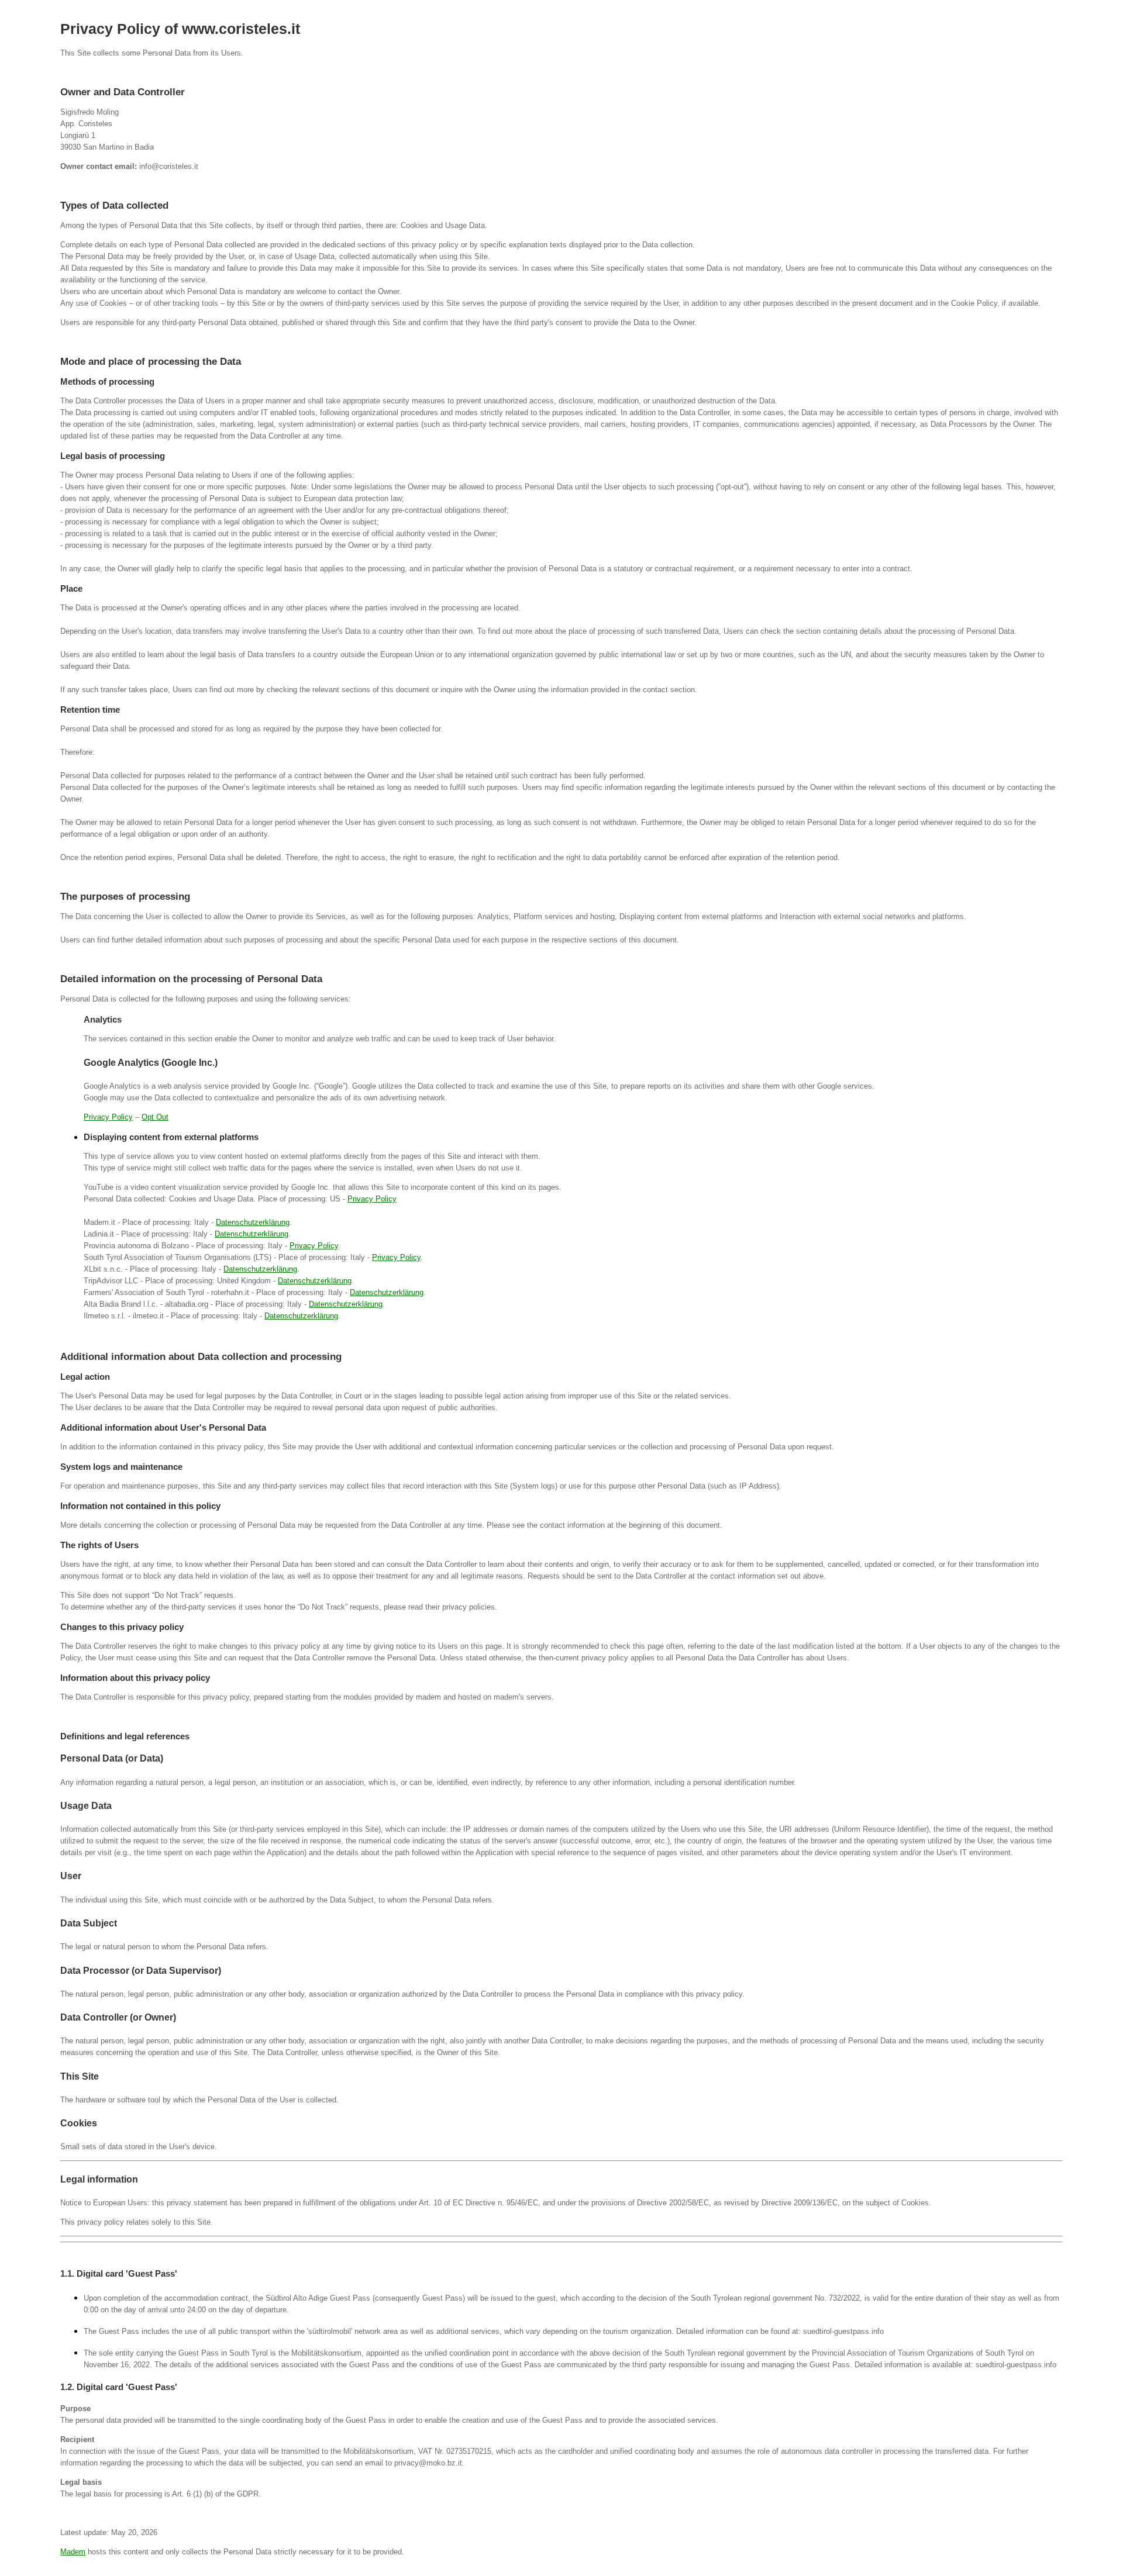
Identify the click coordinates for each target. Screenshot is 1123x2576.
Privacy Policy (108, 1117)
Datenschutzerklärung (253, 1222)
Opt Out (155, 1117)
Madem (73, 2552)
